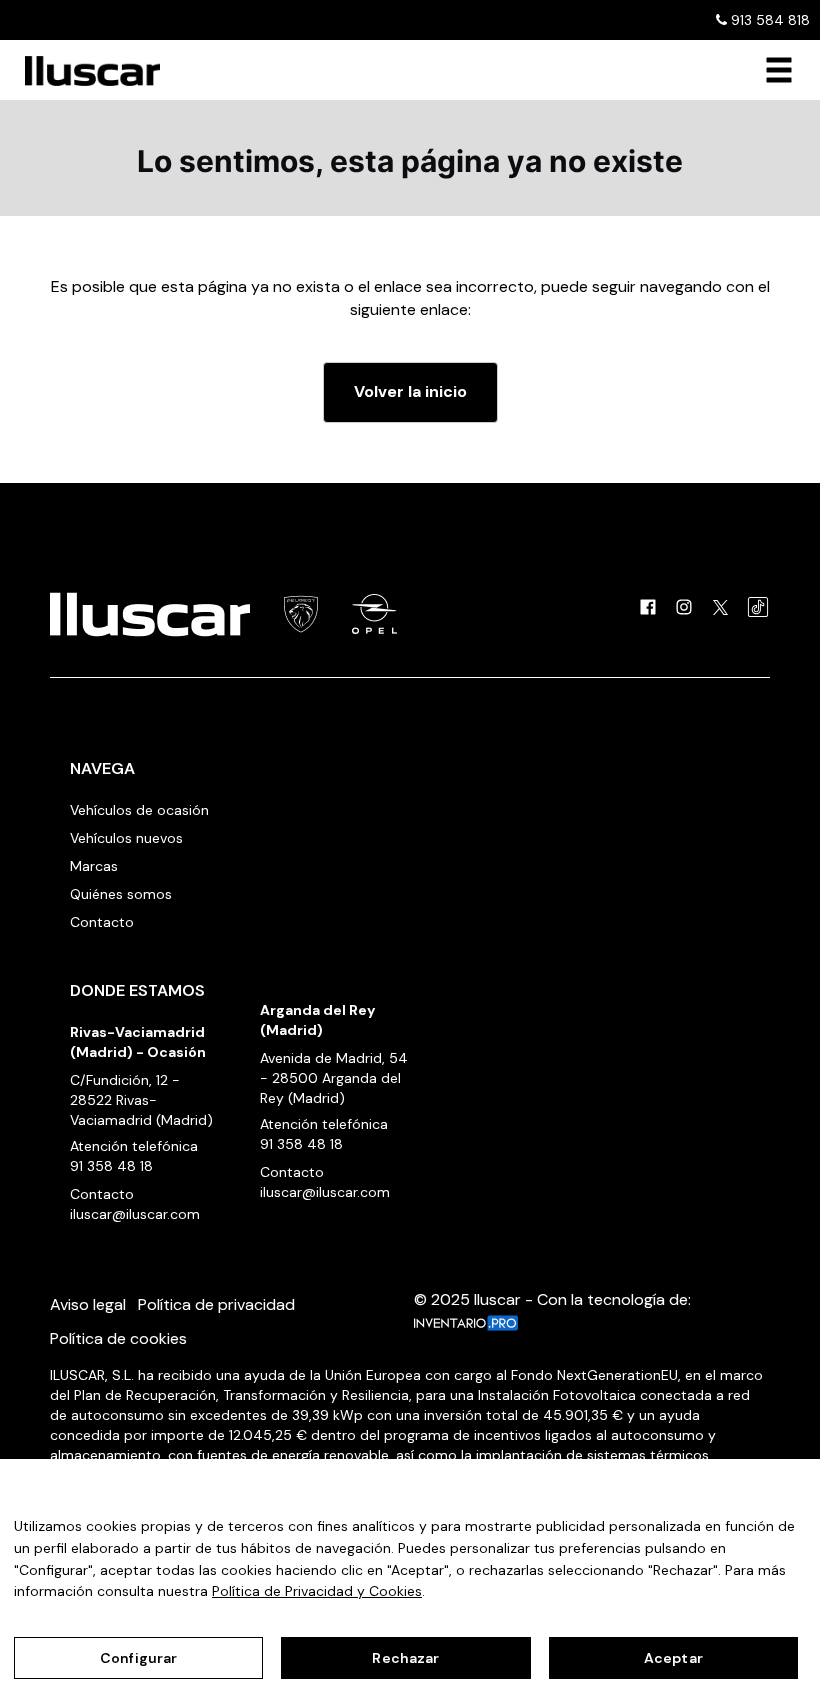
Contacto (102, 922)
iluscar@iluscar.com (135, 1214)
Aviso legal (88, 1304)
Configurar (138, 1658)
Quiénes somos (121, 894)
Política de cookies (118, 1338)
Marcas (94, 866)
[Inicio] (85, 71)
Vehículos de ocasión (139, 810)
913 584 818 (768, 20)
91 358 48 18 (111, 1166)
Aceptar (673, 1658)
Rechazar (405, 1658)
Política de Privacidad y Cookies (317, 1591)
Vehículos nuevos (126, 838)
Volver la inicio (410, 391)
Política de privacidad (216, 1304)
